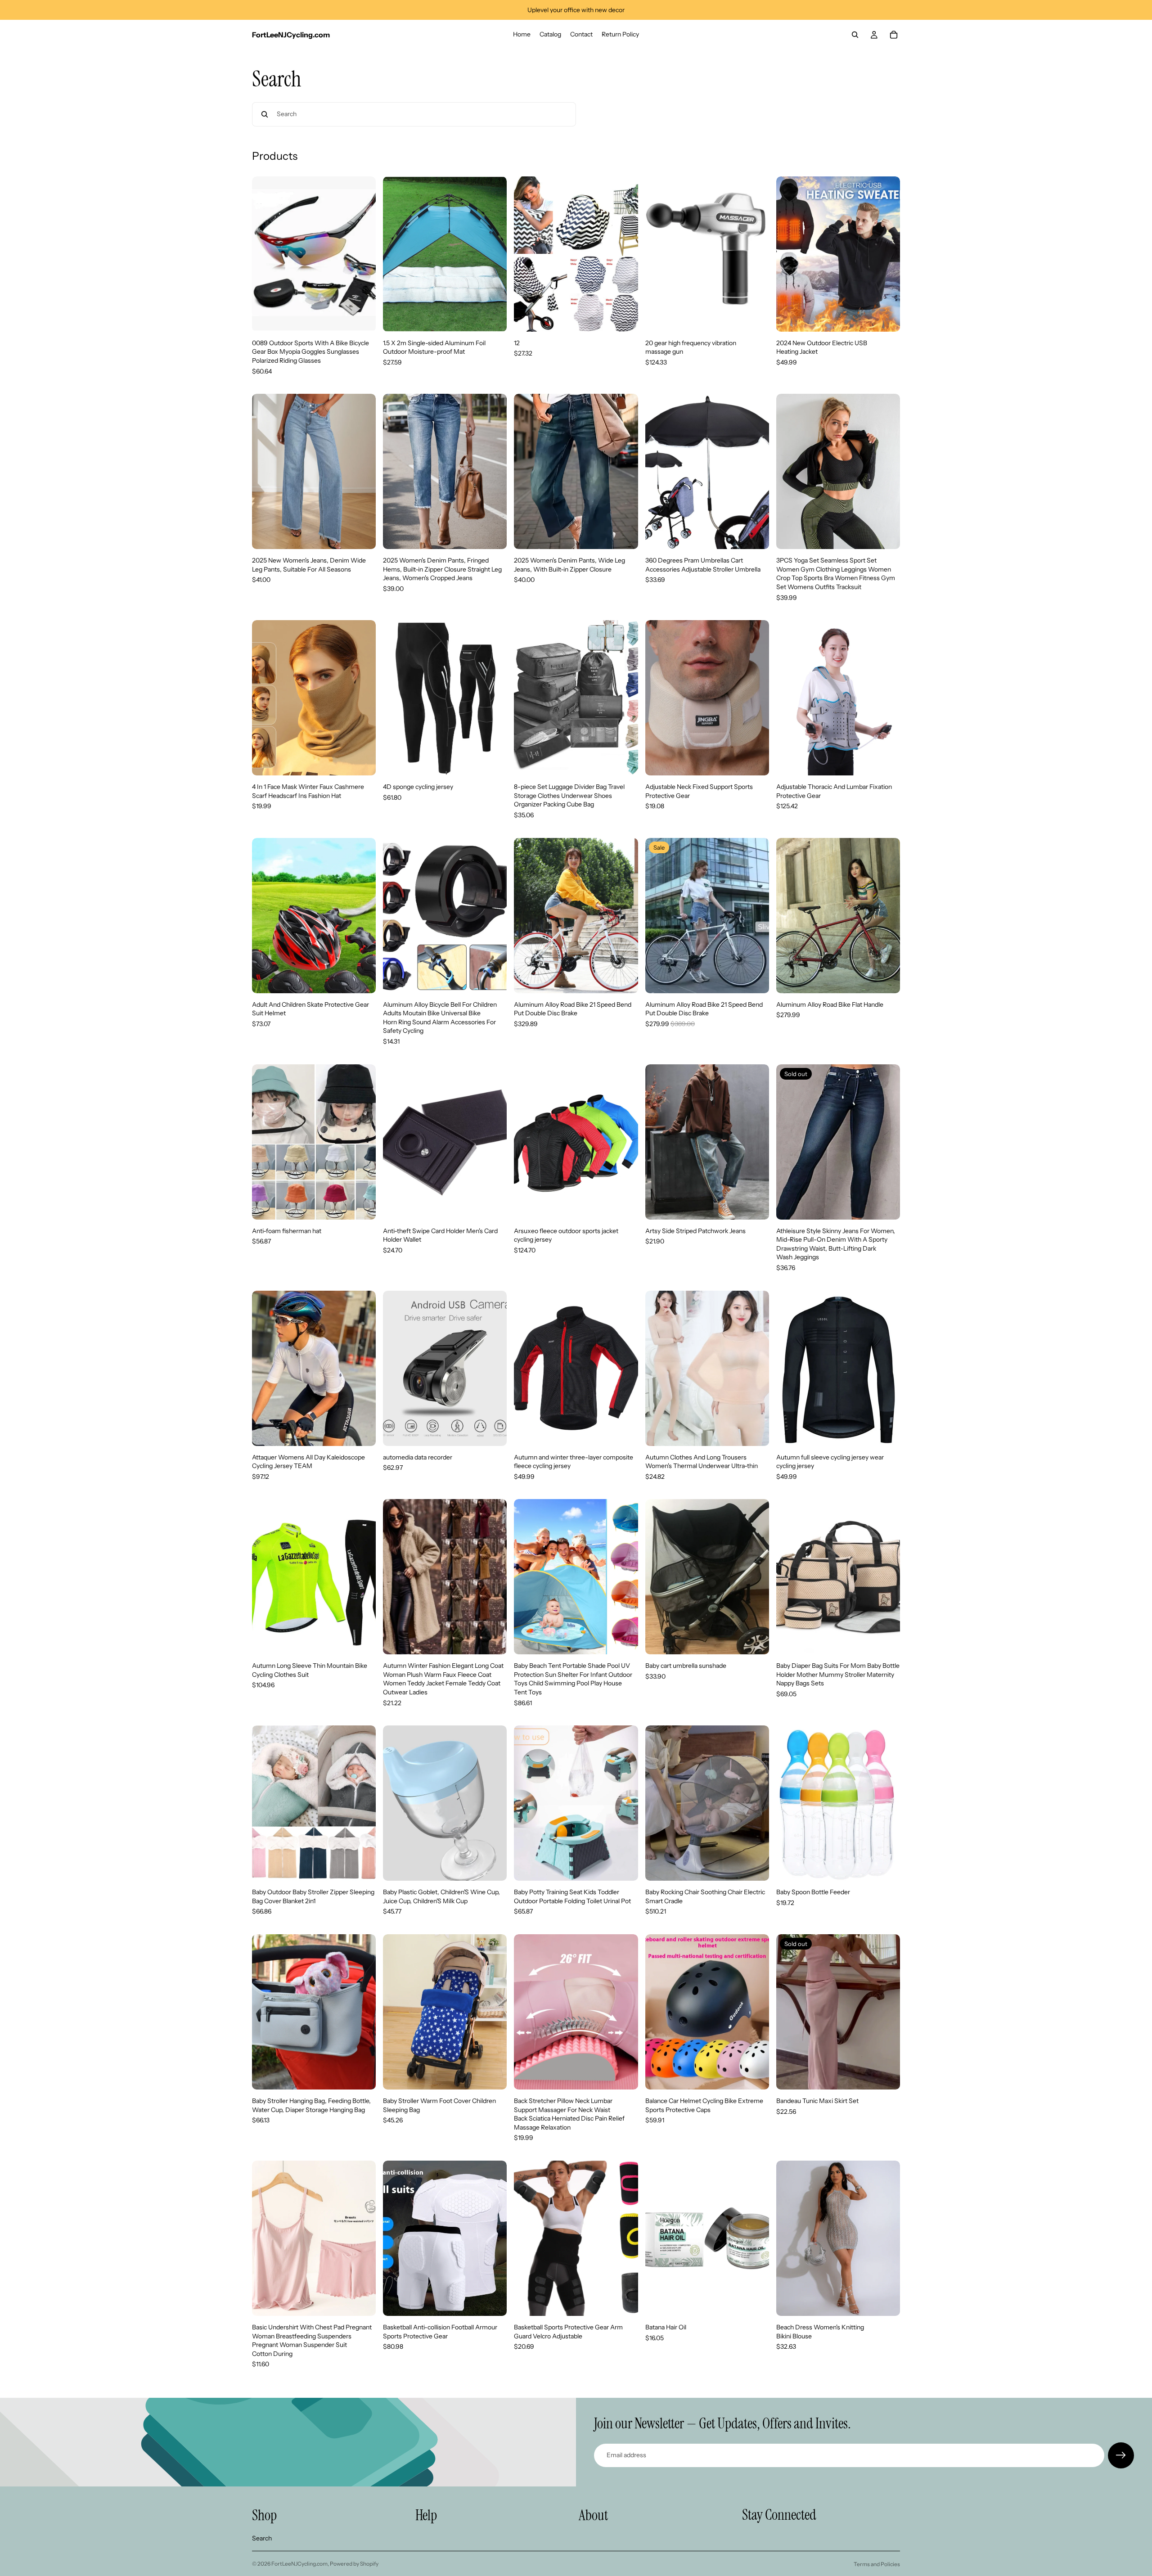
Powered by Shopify (354, 2564)
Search (262, 2538)
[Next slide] (362, 254)
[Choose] (362, 318)
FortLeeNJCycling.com (299, 2564)
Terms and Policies (877, 2564)
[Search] (855, 35)
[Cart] (894, 35)
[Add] (493, 318)
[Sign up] (1121, 2455)
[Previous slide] (265, 254)
